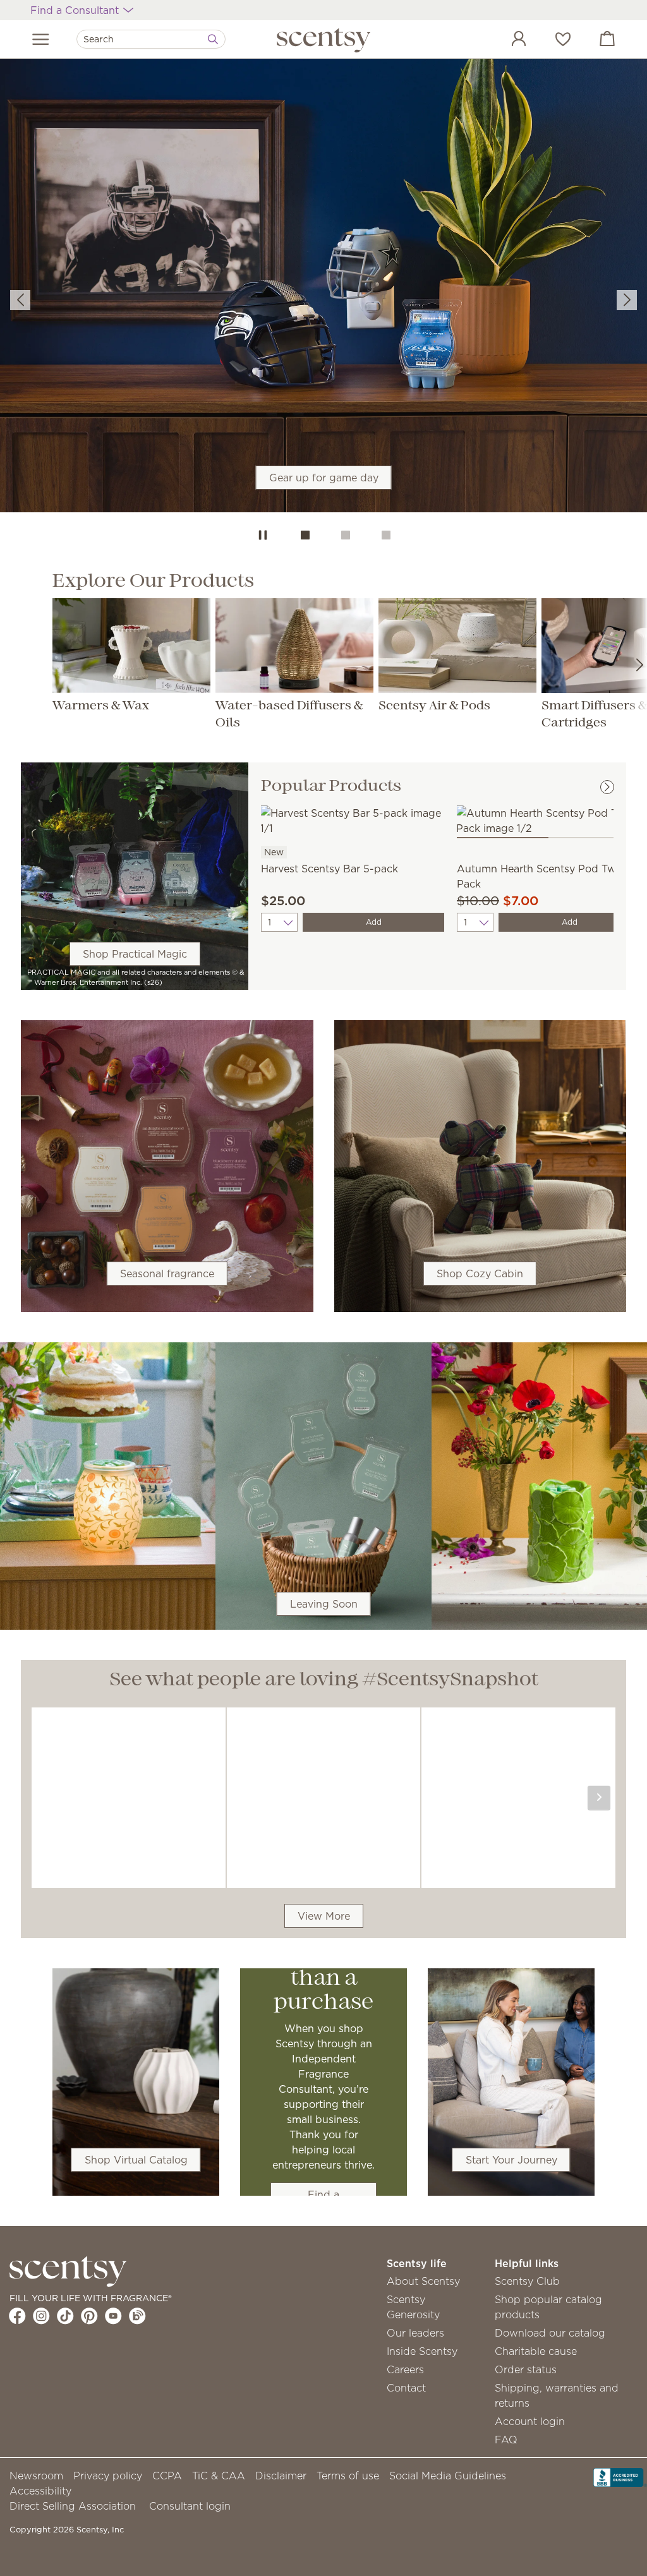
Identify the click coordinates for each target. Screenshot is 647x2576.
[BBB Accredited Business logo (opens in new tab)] (620, 2476)
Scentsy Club (527, 2281)
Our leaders (415, 2333)
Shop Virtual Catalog (136, 2160)
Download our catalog (550, 2333)
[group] (323, 286)
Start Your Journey (511, 2160)
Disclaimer (281, 2476)
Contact (406, 2388)
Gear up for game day (324, 478)
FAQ (506, 2440)
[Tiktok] (65, 2316)
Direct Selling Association (73, 2506)
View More (324, 1916)
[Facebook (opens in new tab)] (17, 2316)
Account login (530, 2421)
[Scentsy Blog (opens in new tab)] (137, 2316)
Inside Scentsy (422, 2351)
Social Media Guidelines (448, 2476)
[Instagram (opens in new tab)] (41, 2316)
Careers (405, 2369)
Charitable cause (536, 2351)
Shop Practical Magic (135, 954)
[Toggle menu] (41, 39)
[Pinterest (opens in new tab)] (89, 2316)
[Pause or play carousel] (263, 535)
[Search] (213, 39)
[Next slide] (627, 300)
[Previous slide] (20, 300)
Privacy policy (108, 2476)
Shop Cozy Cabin (480, 1273)
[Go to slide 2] (346, 535)
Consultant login (190, 2506)
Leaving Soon (324, 1604)
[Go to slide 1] (305, 535)
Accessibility (40, 2491)
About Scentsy (423, 2281)
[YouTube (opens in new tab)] (113, 2316)
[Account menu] (506, 40)
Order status (526, 2369)
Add (374, 922)
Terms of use (348, 2476)
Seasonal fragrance (167, 1273)
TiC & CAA (219, 2476)
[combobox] (151, 39)
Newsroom (36, 2476)
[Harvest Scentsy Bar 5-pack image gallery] (353, 819)
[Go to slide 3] (386, 535)
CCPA (167, 2476)
